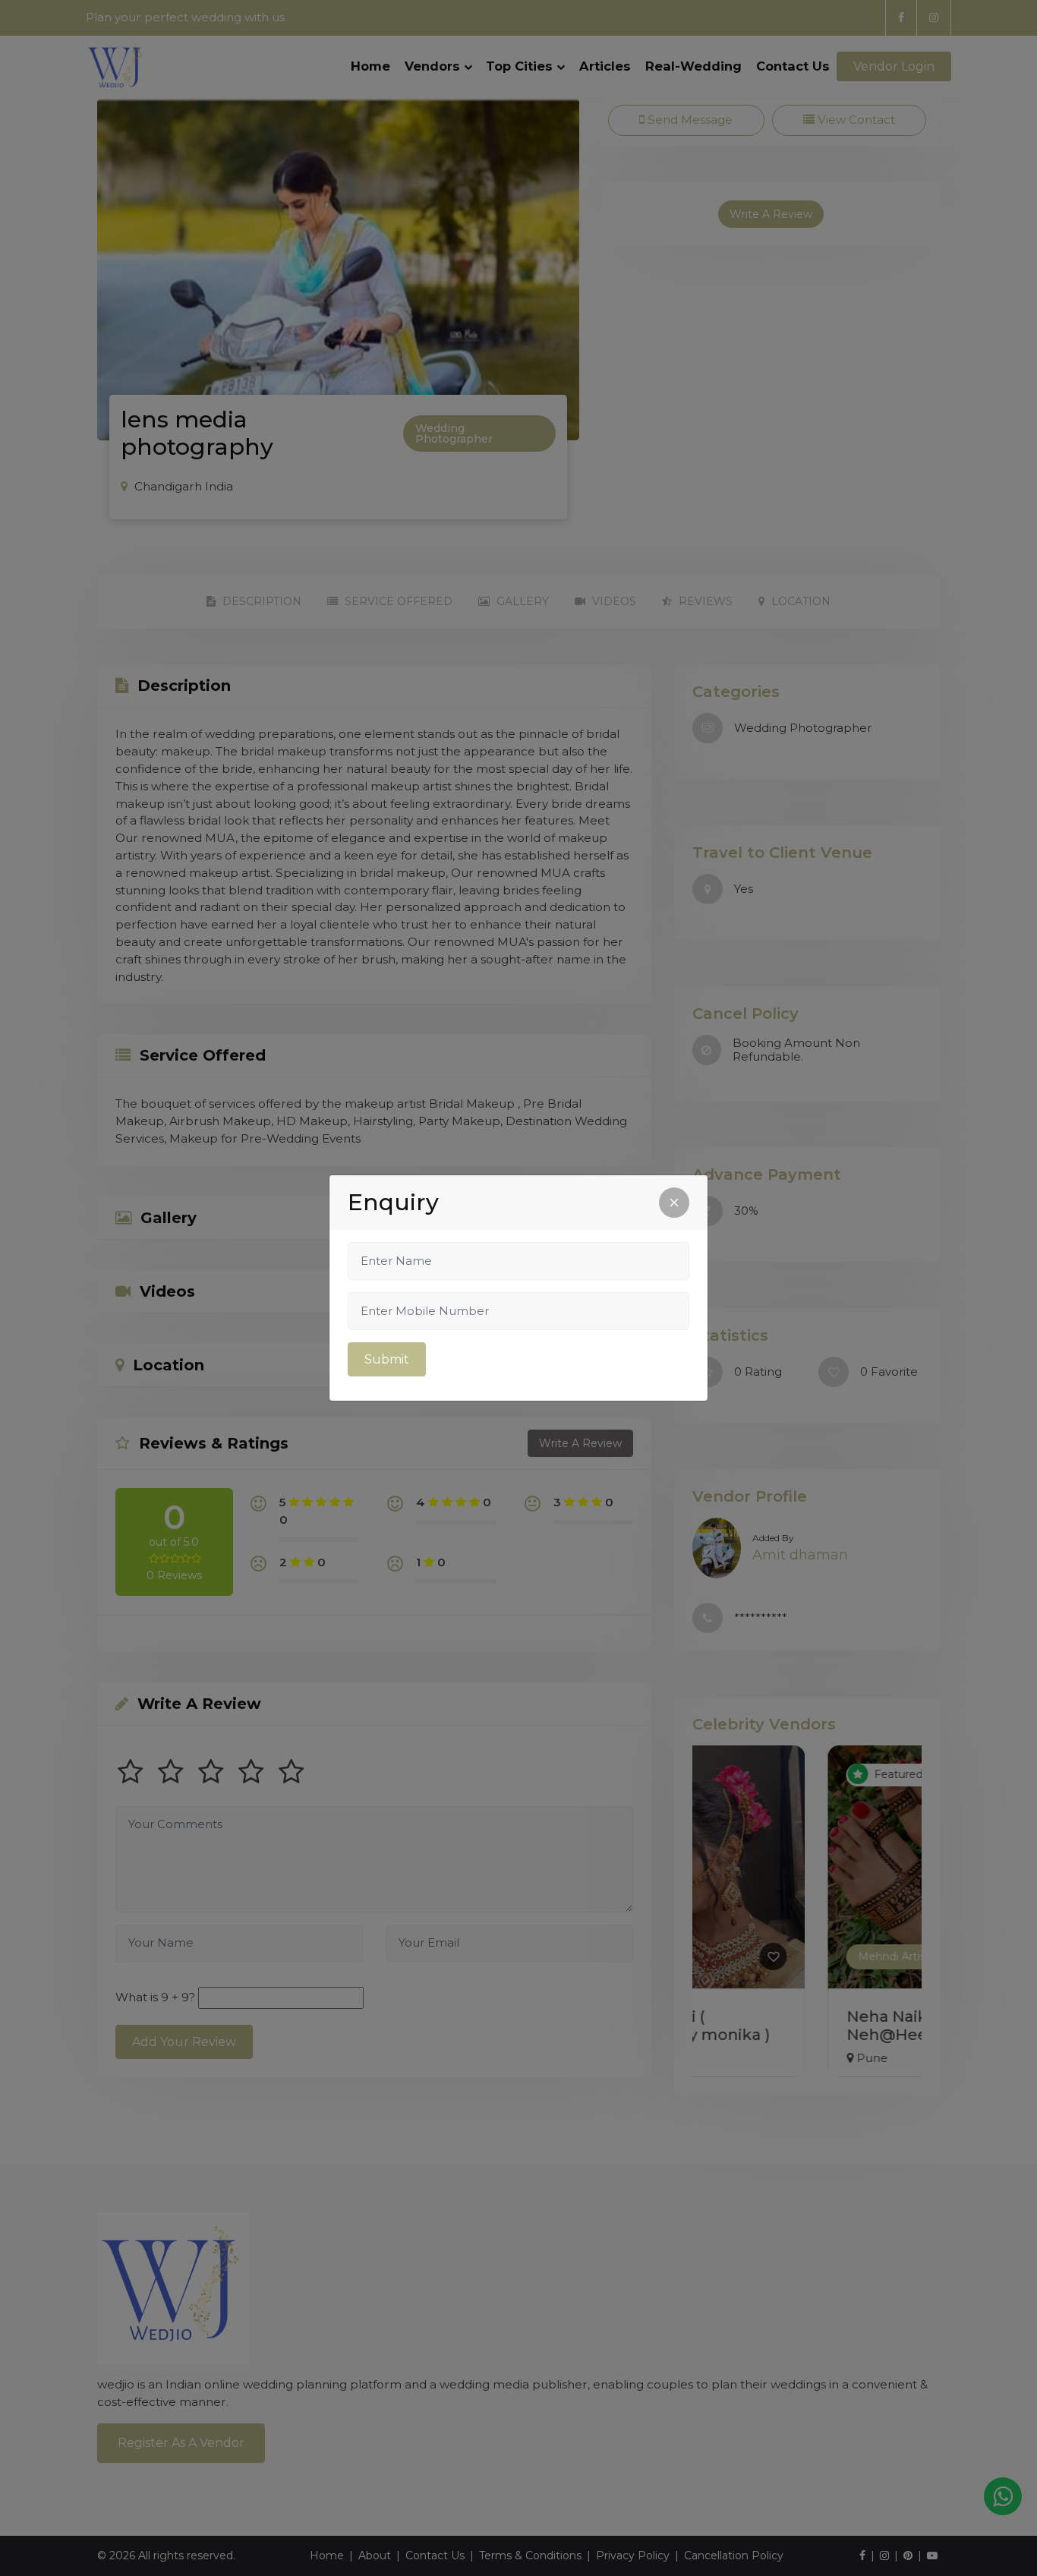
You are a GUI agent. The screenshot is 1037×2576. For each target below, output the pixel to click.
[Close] (674, 1203)
